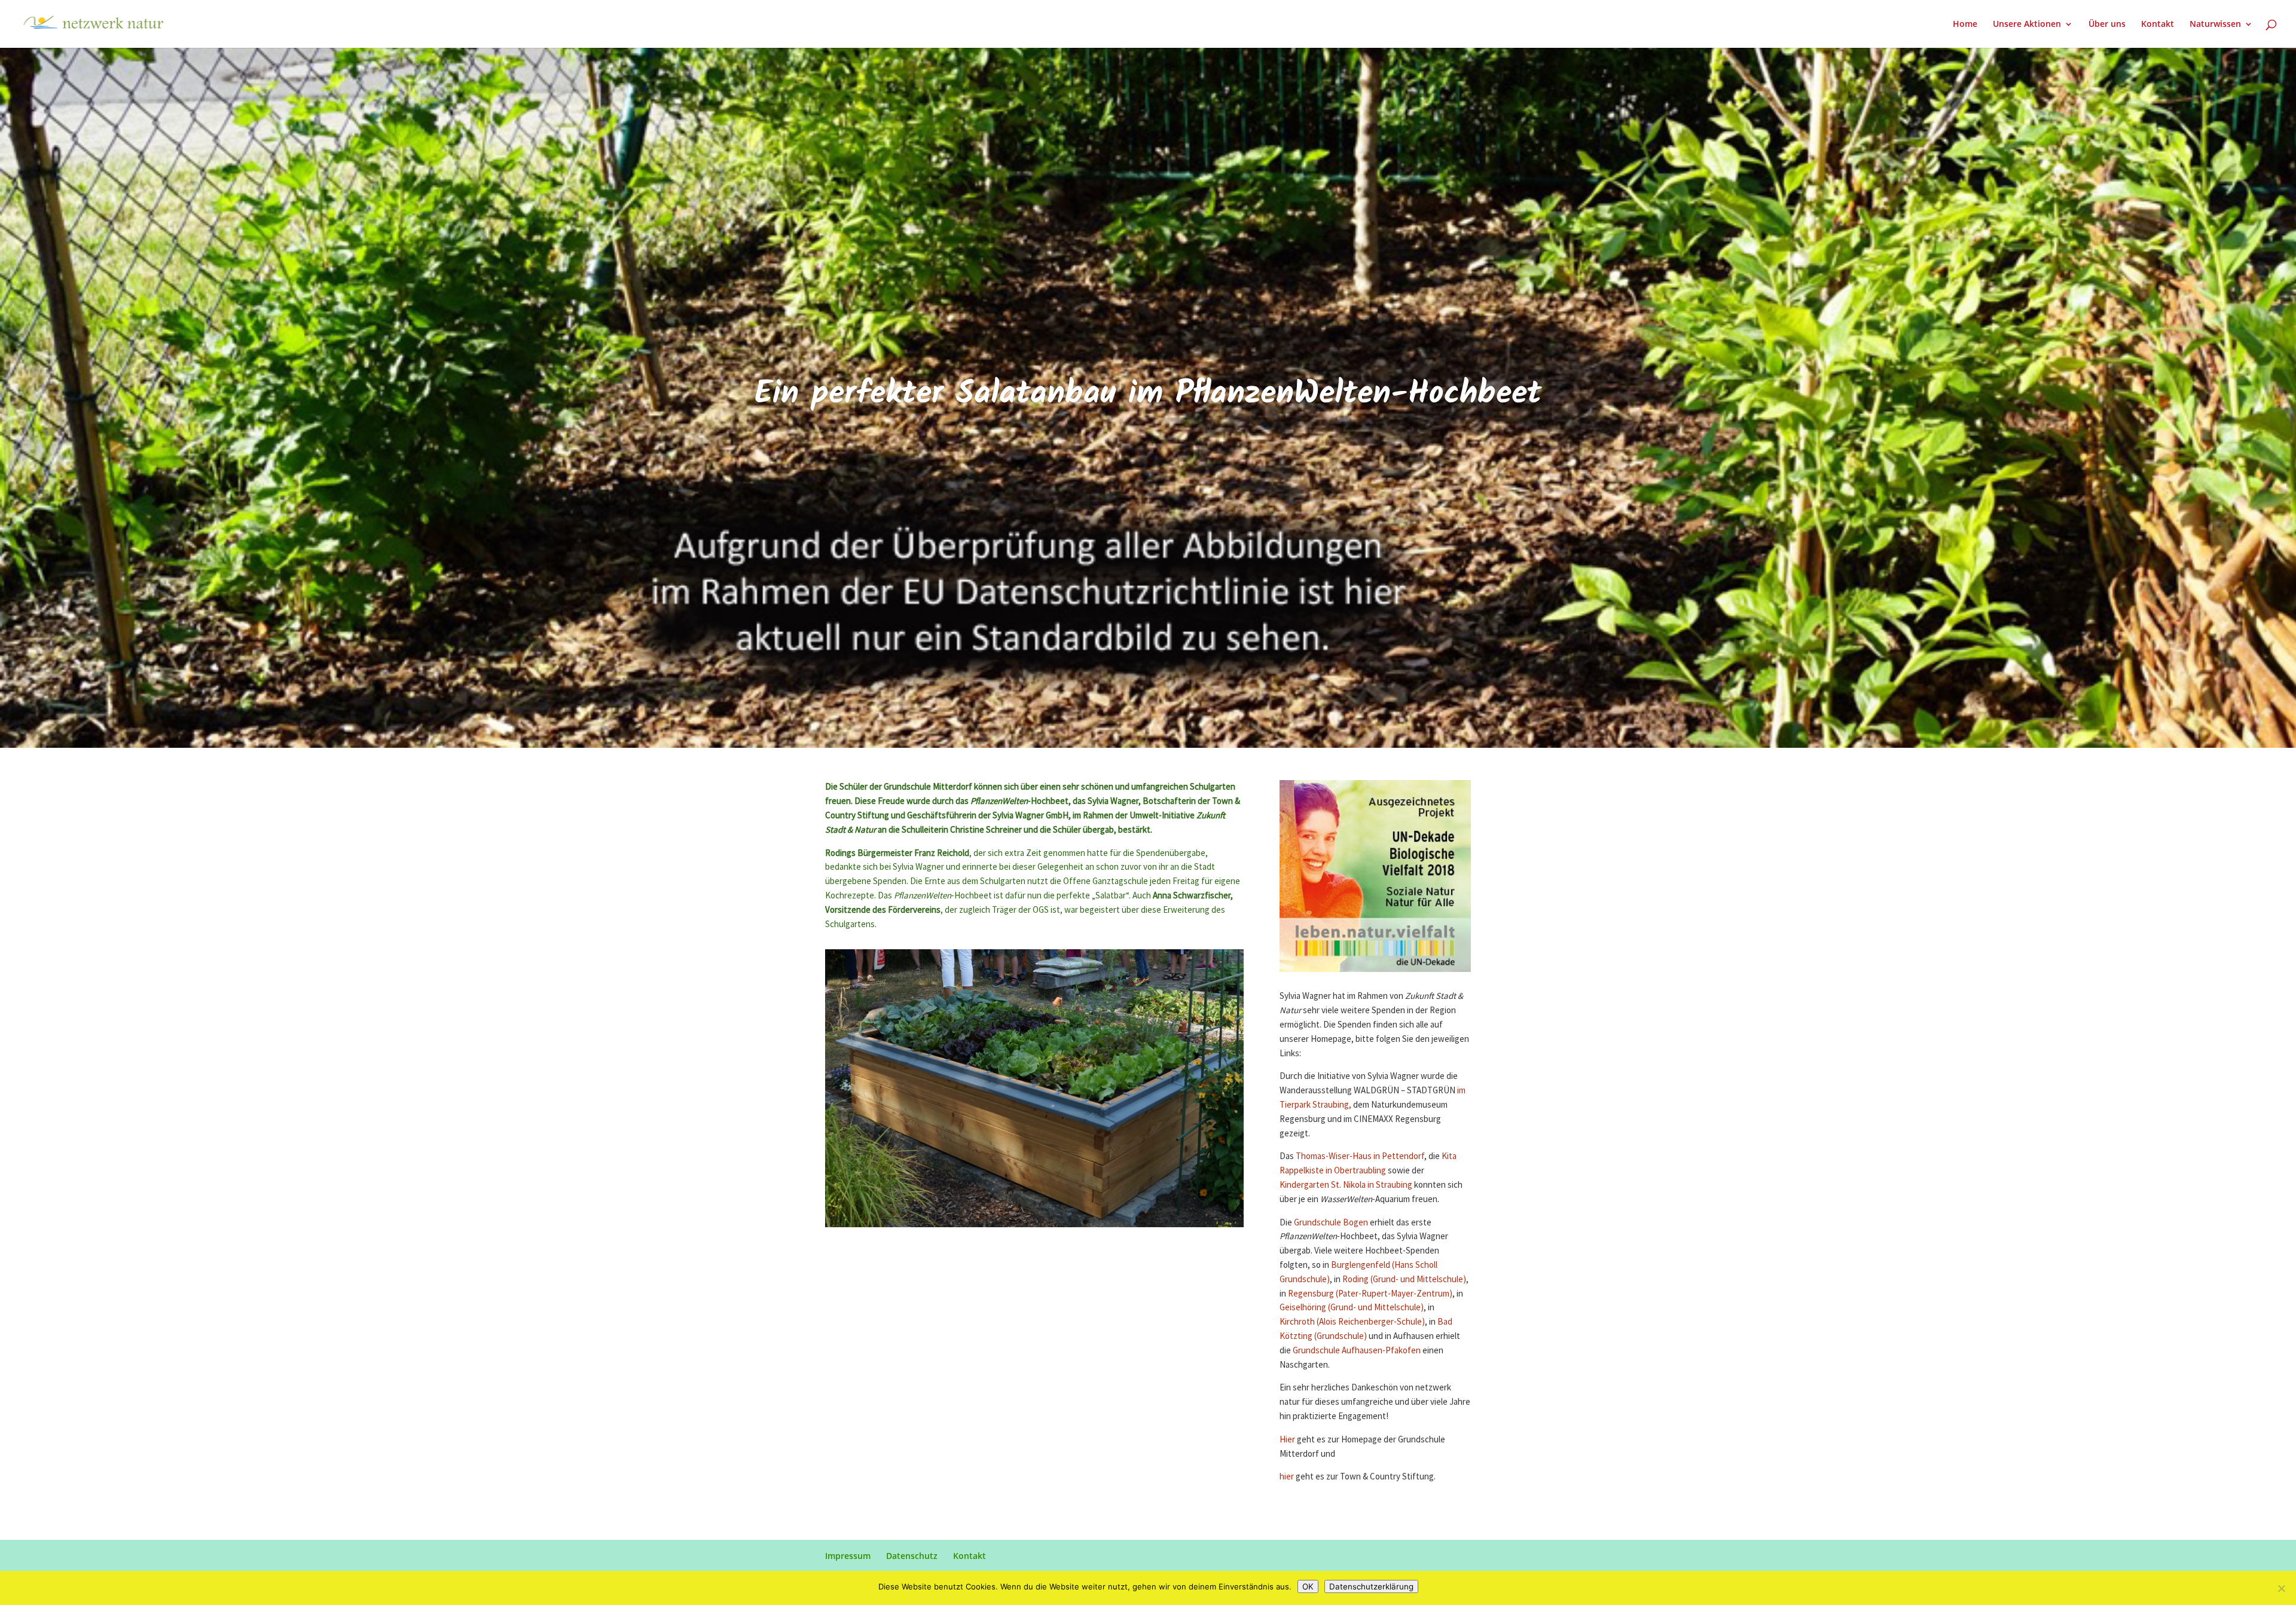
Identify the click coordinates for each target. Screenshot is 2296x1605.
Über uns (2107, 25)
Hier (1288, 1440)
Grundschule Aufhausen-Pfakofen (1356, 1351)
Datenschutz (912, 1556)
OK (1308, 1586)
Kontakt (2158, 25)
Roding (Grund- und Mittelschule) (1404, 1280)
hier (1288, 1477)
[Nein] (2281, 1588)
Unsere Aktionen (2027, 25)
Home (1965, 25)
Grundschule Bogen (1331, 1223)
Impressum (848, 1556)
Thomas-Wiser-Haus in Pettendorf (1360, 1156)
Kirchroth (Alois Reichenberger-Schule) (1352, 1322)
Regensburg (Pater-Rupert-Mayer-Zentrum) (1370, 1294)
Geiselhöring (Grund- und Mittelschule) (1352, 1308)
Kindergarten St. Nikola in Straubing (1346, 1185)
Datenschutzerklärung (1371, 1586)
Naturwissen (2215, 25)
